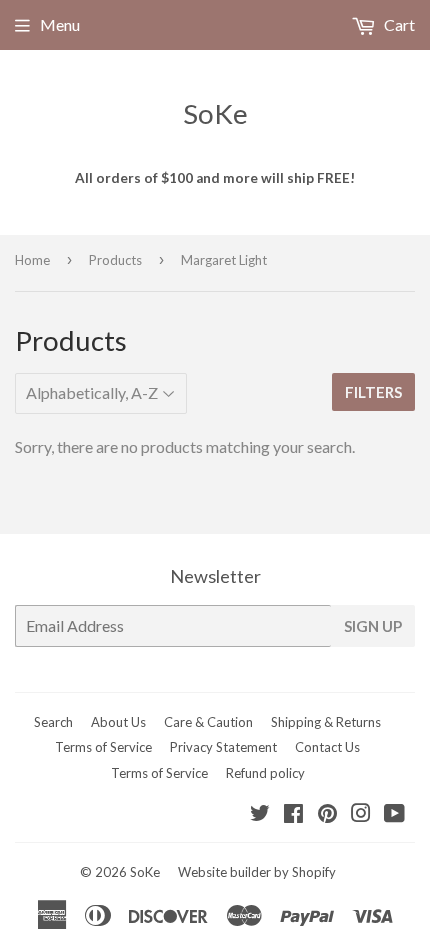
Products (115, 260)
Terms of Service (103, 747)
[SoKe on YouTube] (394, 814)
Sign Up (373, 626)
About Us (118, 722)
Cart (398, 24)
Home (32, 260)
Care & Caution (208, 722)
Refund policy (265, 773)
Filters (373, 392)
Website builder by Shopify (257, 872)
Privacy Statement (223, 747)
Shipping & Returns (326, 722)
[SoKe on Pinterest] (327, 814)
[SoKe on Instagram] (361, 814)
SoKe (215, 113)
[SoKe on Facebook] (293, 814)
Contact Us (327, 747)
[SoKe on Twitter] (260, 814)
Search (53, 722)
